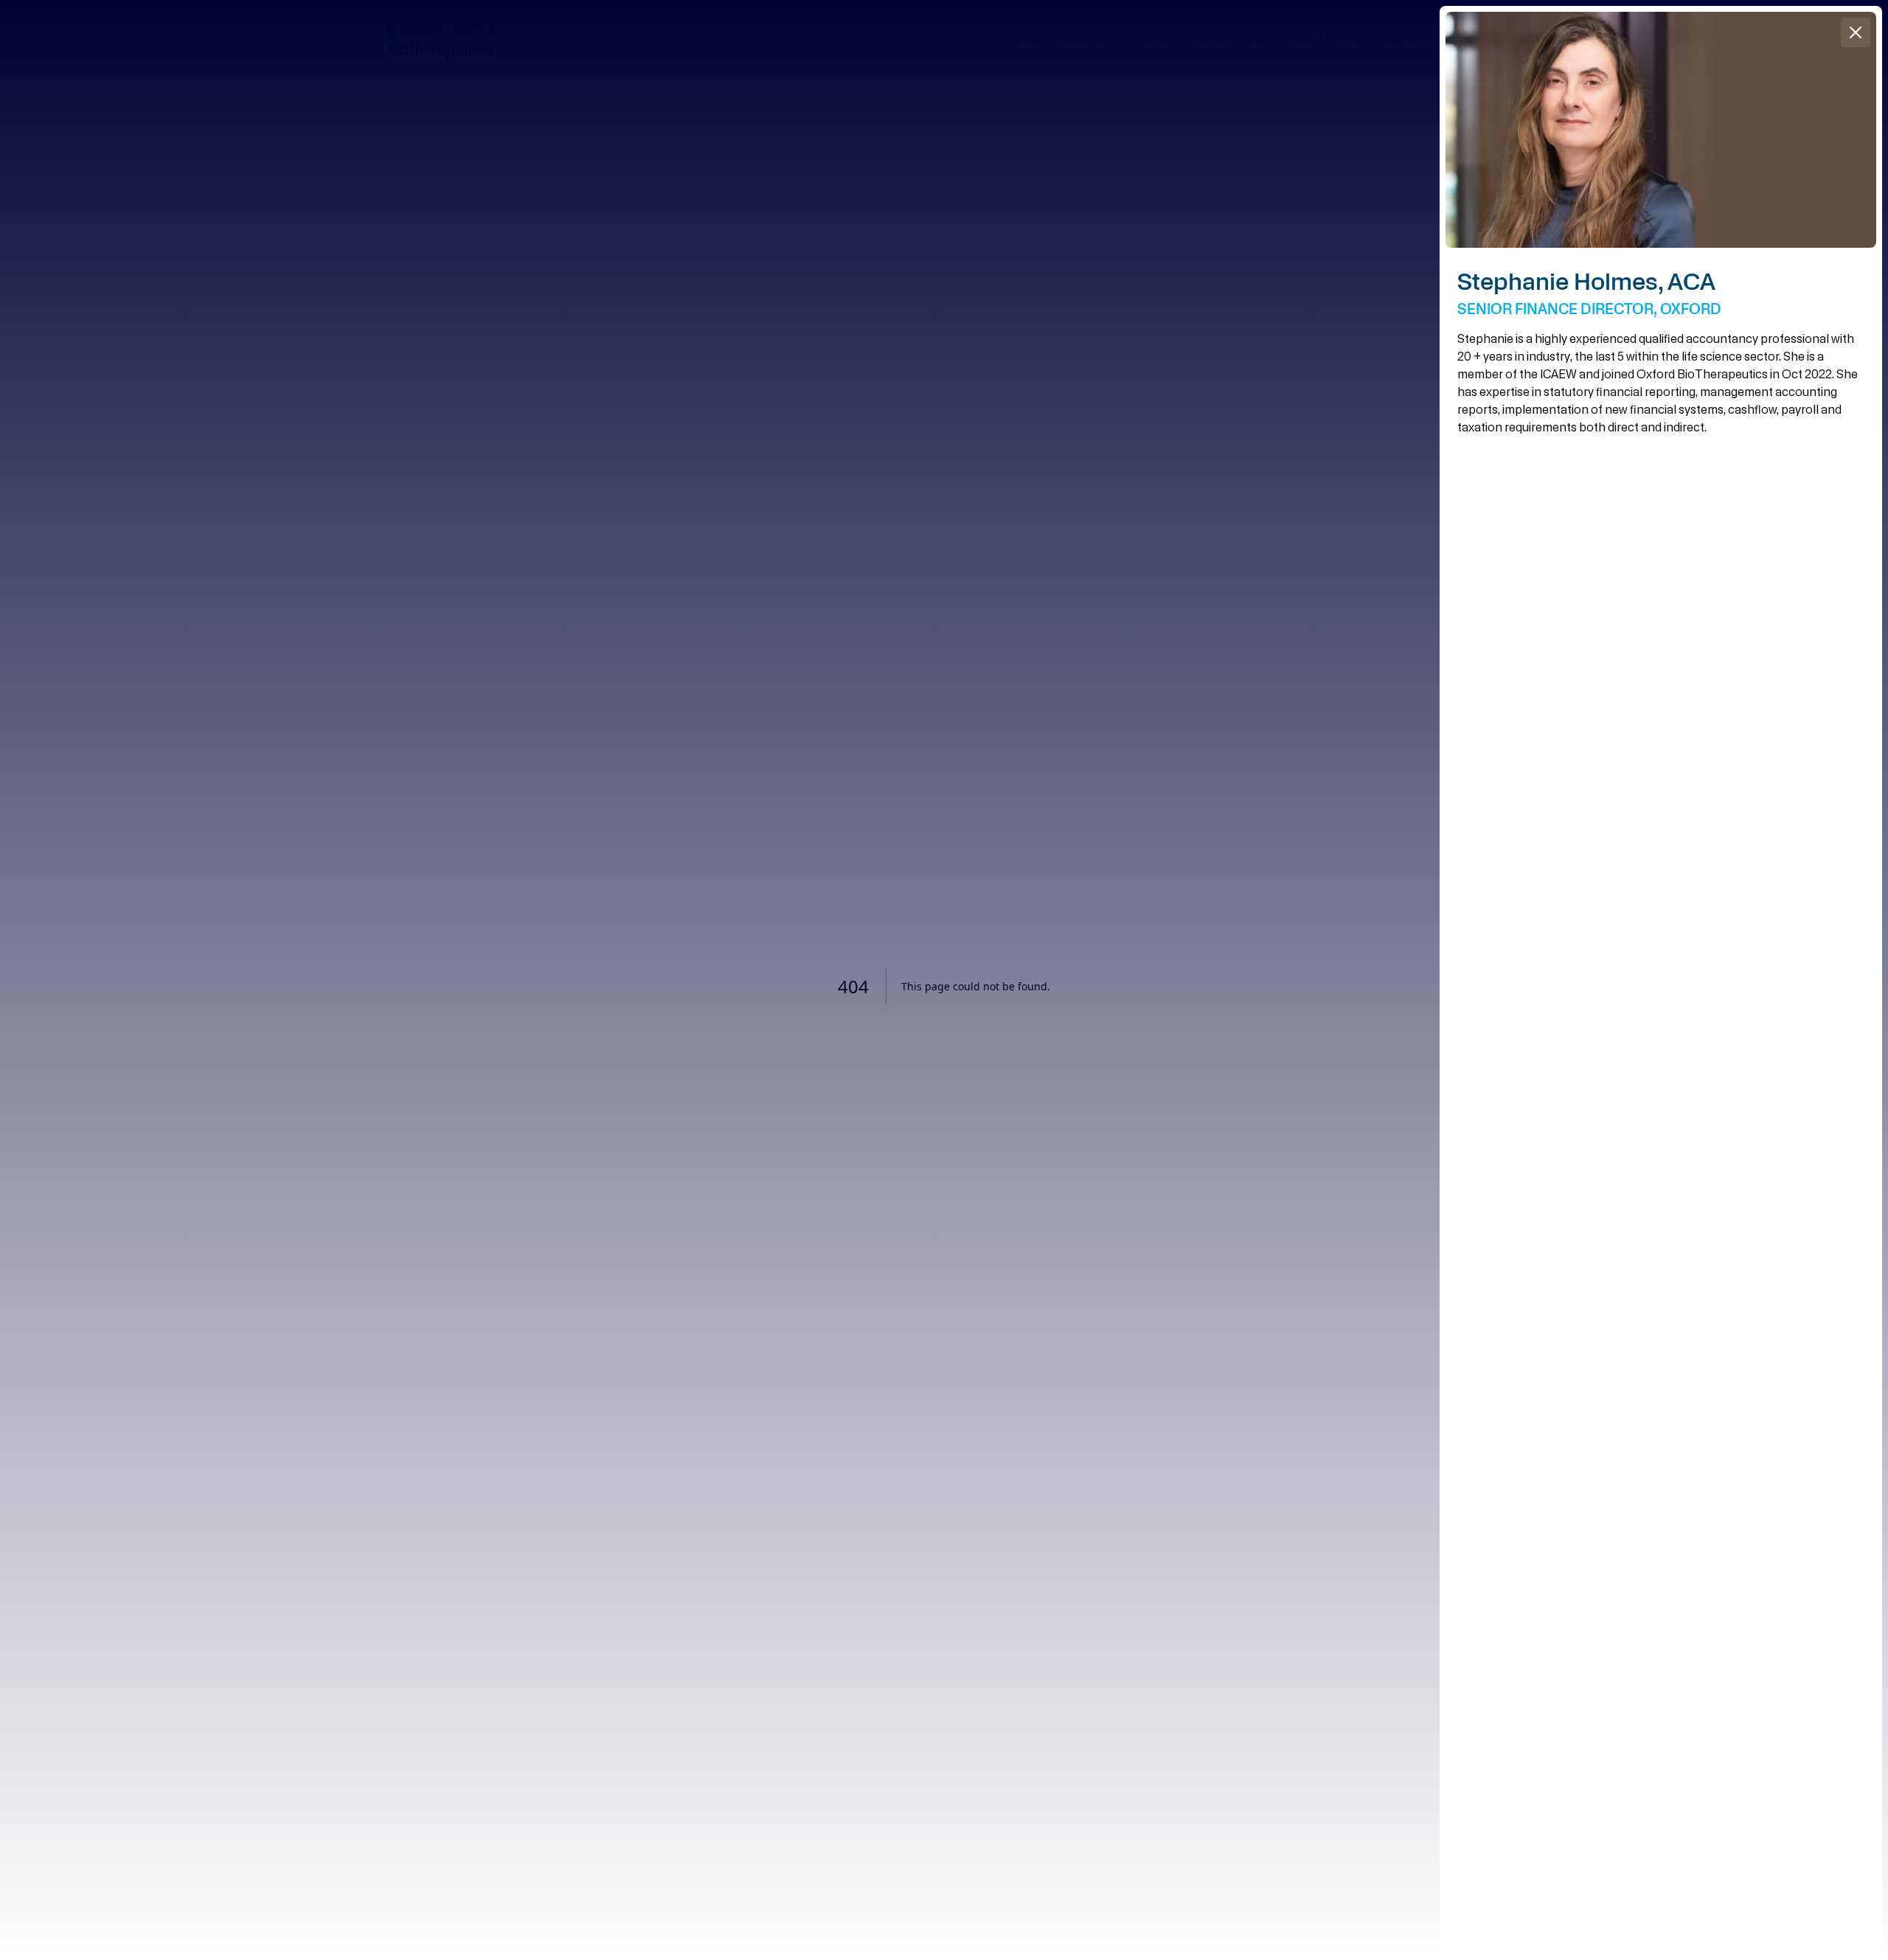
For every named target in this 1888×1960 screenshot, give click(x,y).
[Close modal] (944, 980)
